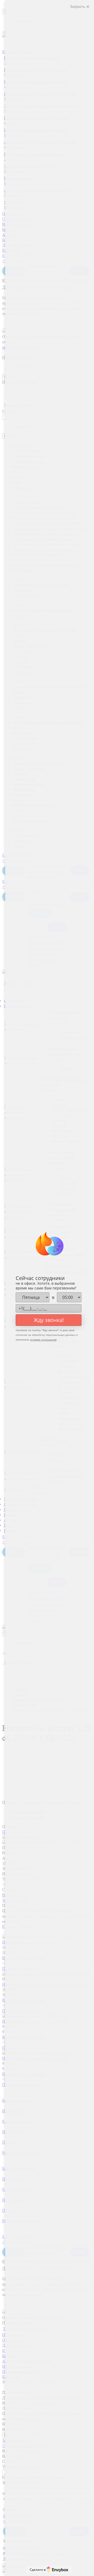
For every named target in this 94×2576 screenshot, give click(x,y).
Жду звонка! (49, 1320)
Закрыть (78, 6)
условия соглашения (43, 1339)
